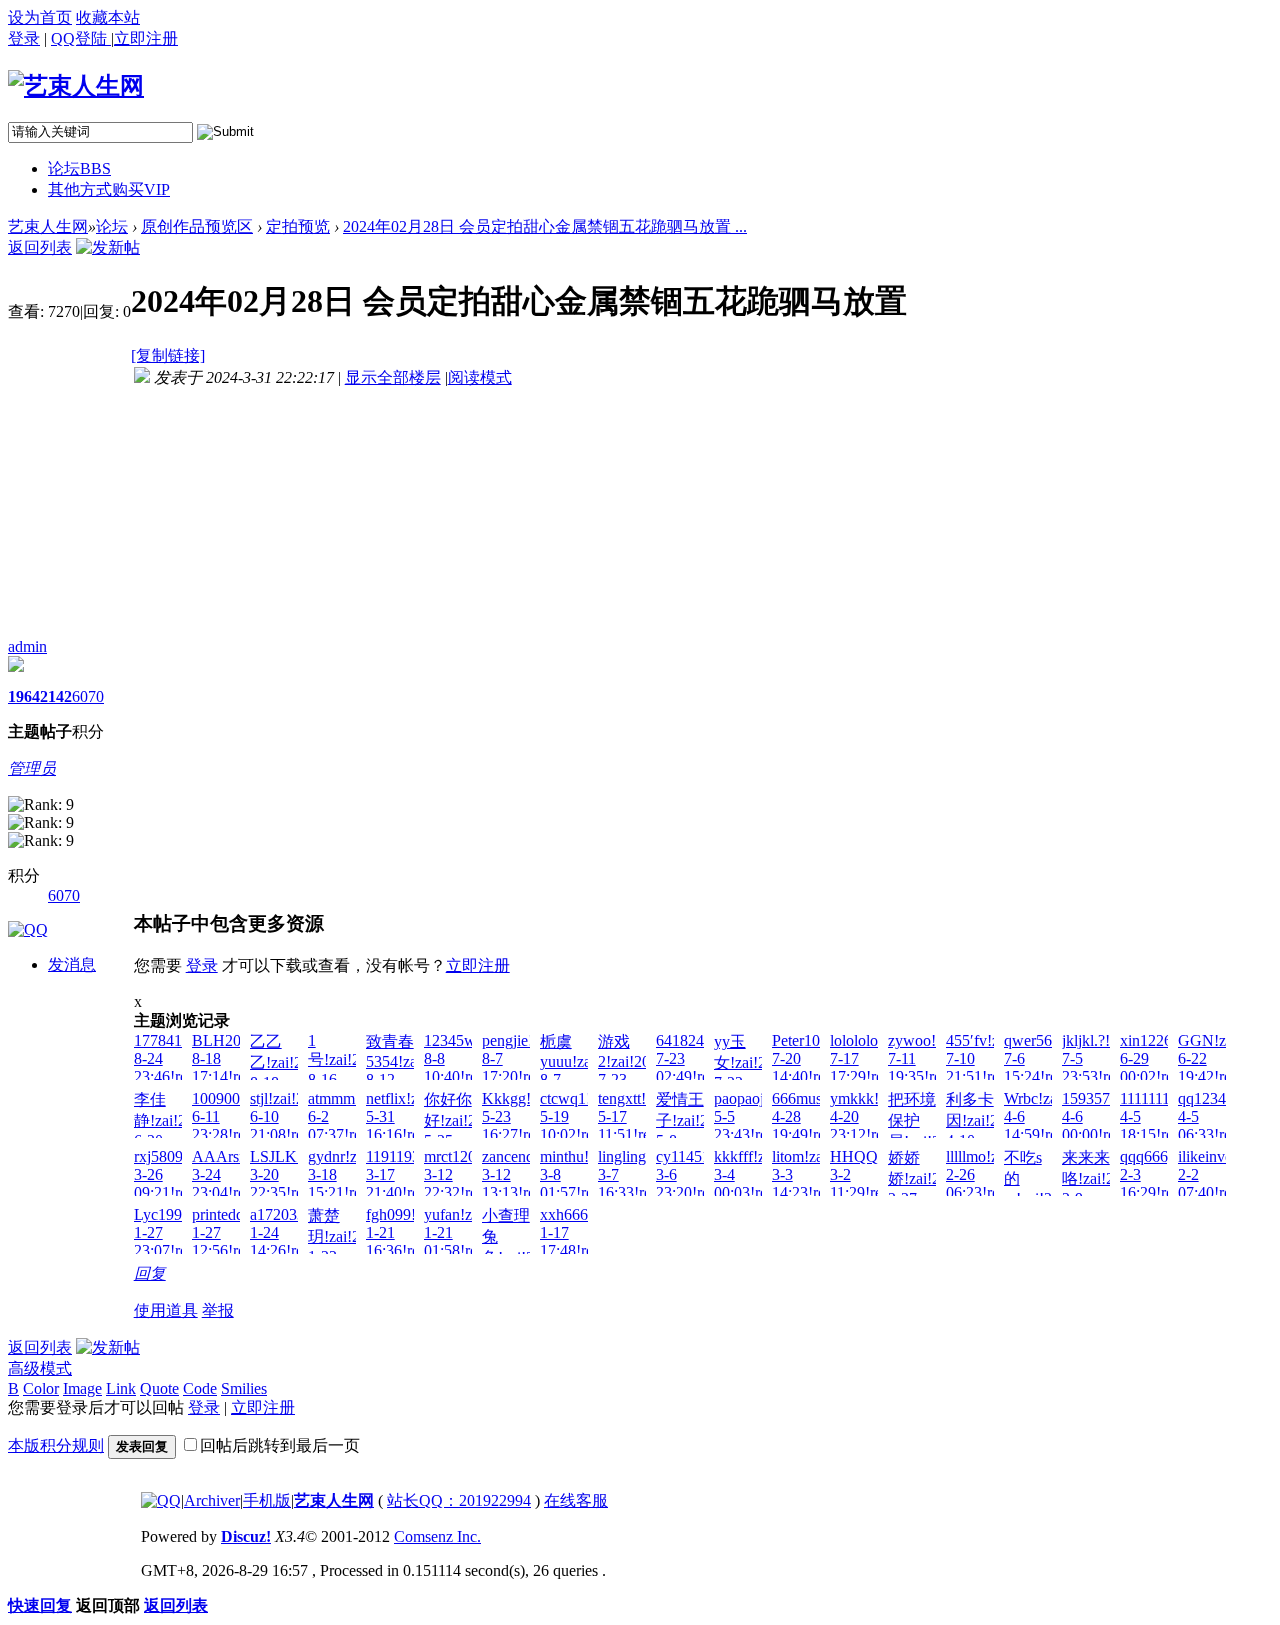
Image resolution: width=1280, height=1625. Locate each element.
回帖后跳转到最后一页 (280, 1445)
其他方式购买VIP (109, 189)
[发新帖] (108, 247)
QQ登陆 (81, 38)
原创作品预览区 (197, 226)
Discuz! (246, 1536)
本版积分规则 (56, 1445)
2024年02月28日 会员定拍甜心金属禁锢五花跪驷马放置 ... (545, 226)
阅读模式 (480, 377)
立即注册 (478, 965)
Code (200, 1388)
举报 (218, 1310)
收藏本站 (108, 17)
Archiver (212, 1500)
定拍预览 (298, 226)
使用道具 (166, 1310)
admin (27, 646)
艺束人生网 (48, 226)
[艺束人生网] (76, 86)
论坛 (79, 168)
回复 (150, 1273)
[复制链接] (168, 355)
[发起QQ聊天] (28, 929)
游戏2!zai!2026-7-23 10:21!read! (634, 1069)
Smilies (244, 1388)
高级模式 (40, 1368)
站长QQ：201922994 (459, 1500)
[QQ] (161, 1500)
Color (41, 1388)
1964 (24, 696)
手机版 (267, 1500)
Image (82, 1388)
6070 (88, 696)
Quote (159, 1388)
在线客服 (576, 1500)
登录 (24, 38)
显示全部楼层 (393, 377)
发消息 (72, 964)
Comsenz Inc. (437, 1536)
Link (121, 1388)
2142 (56, 696)
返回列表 (40, 247)
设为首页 (40, 17)
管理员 (32, 768)
